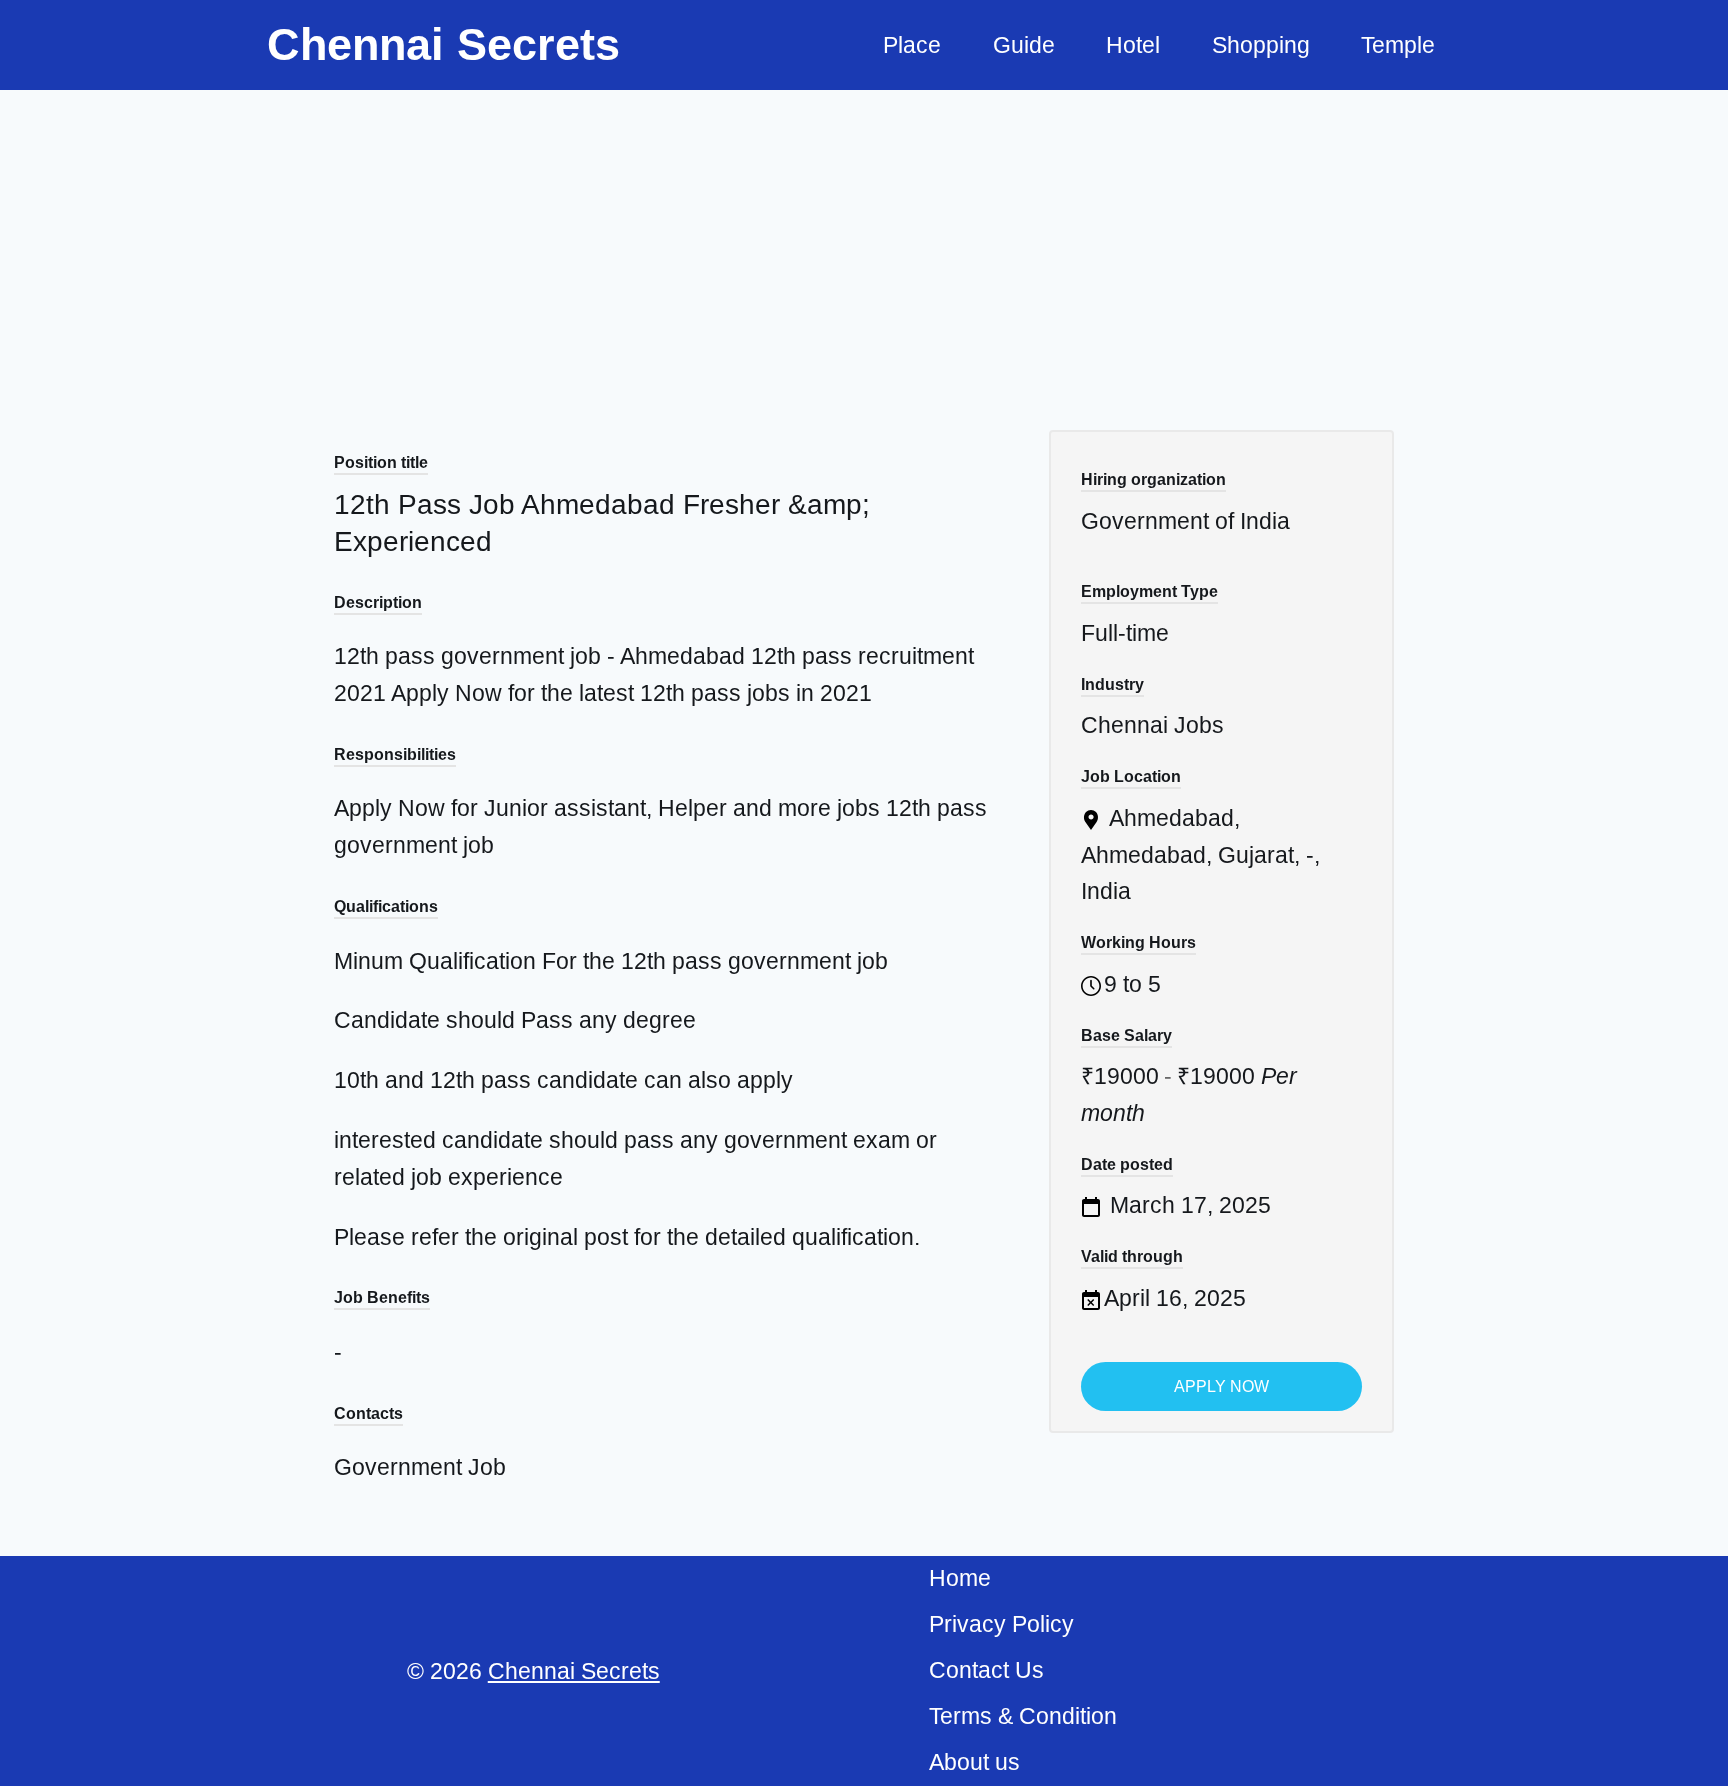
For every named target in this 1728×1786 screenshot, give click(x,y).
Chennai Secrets (574, 1671)
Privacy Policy (1001, 1624)
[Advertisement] (864, 240)
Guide (1024, 45)
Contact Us (986, 1670)
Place (912, 45)
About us (974, 1762)
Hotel (1133, 45)
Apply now (1221, 1386)
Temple (1398, 45)
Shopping (1261, 45)
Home (960, 1578)
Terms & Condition (1023, 1716)
